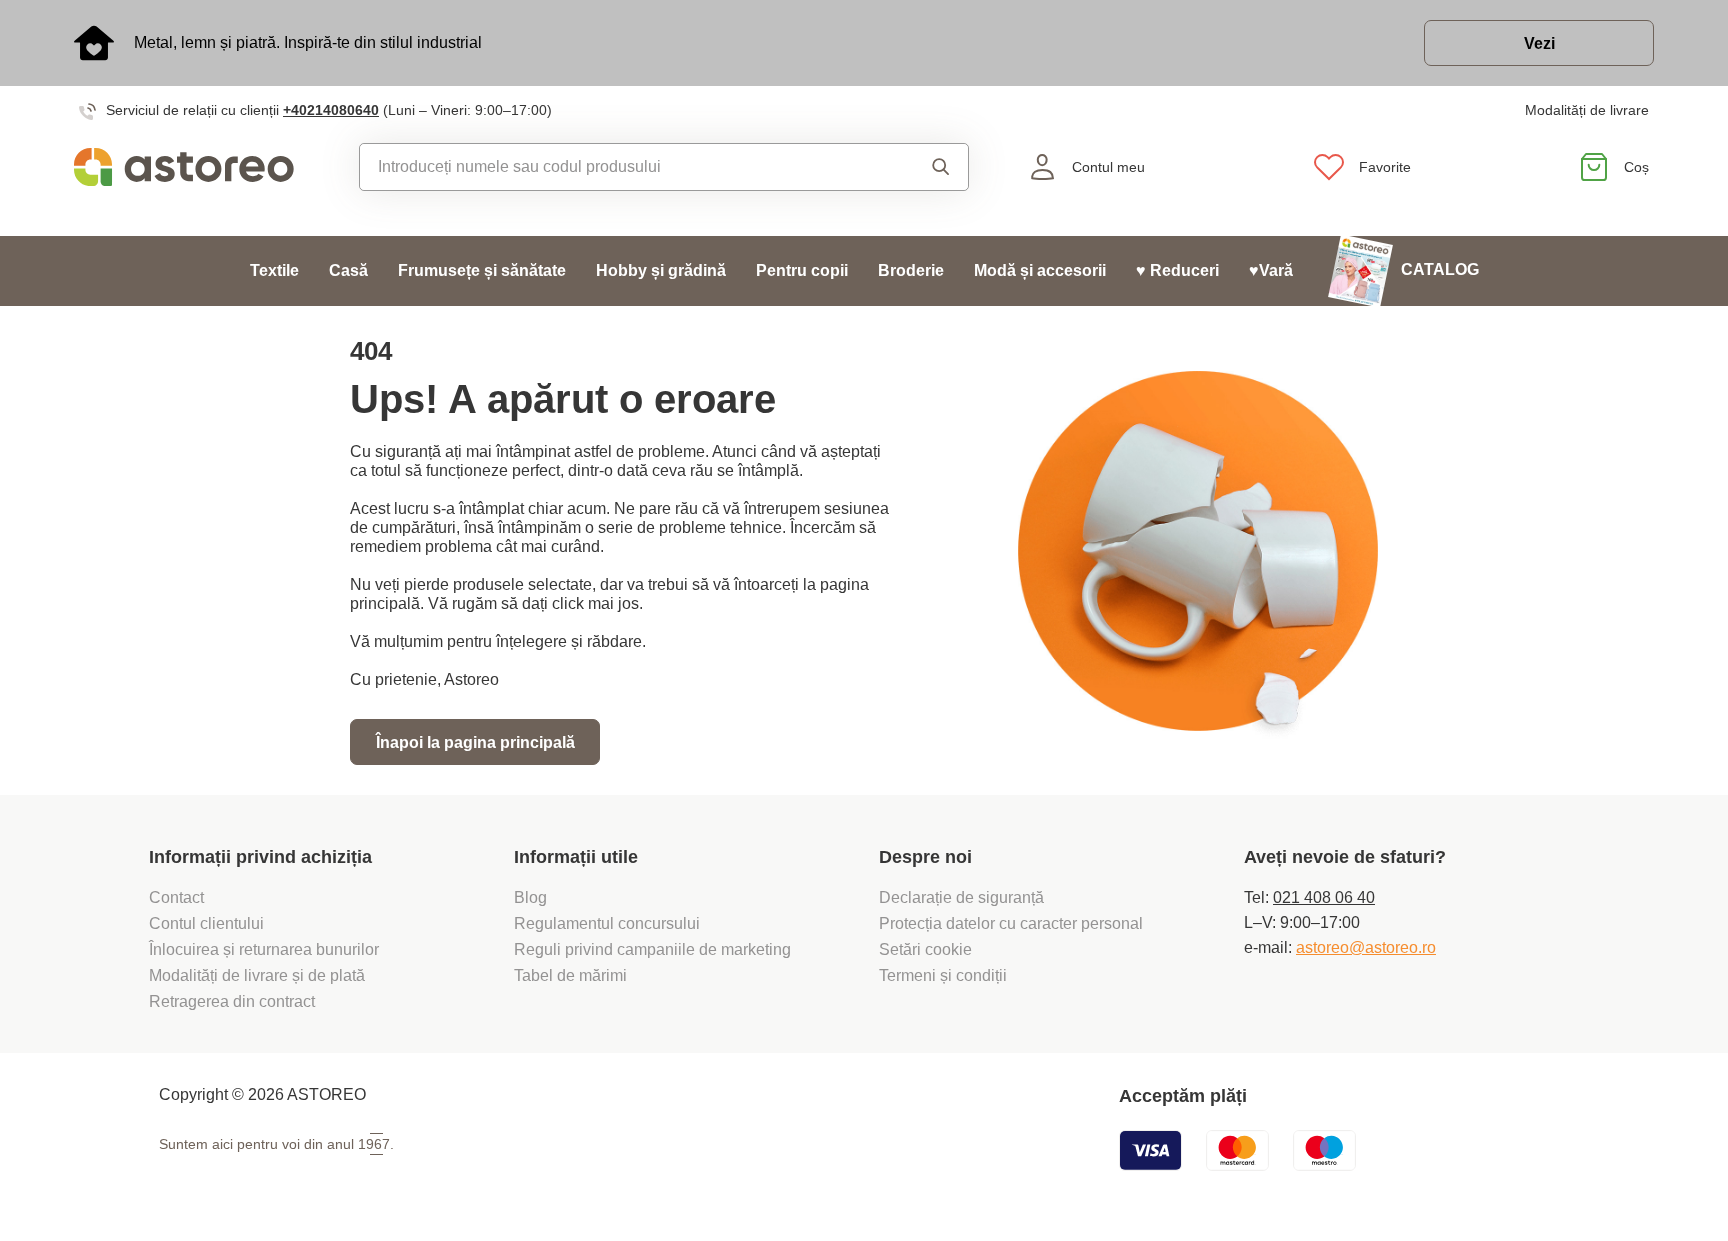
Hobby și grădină (661, 270)
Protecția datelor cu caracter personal (1011, 923)
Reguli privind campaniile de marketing (652, 949)
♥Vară (1271, 270)
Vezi (1539, 43)
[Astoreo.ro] (197, 167)
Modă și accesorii (1040, 270)
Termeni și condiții (945, 975)
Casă (348, 270)
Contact (176, 897)
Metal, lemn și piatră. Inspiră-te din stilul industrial (308, 42)
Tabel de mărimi (570, 975)
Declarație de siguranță (961, 897)
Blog (530, 897)
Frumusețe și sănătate (482, 270)
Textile (274, 270)
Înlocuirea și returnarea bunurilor (264, 949)
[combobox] (618, 167)
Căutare (922, 167)
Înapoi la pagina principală (475, 742)
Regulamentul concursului (607, 923)
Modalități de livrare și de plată (257, 975)
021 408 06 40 (1324, 897)
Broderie (911, 270)
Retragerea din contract (232, 1001)
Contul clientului (206, 923)
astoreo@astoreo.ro (1366, 947)
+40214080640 (331, 110)
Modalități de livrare (1587, 110)
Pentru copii (802, 270)
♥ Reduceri (1177, 270)
